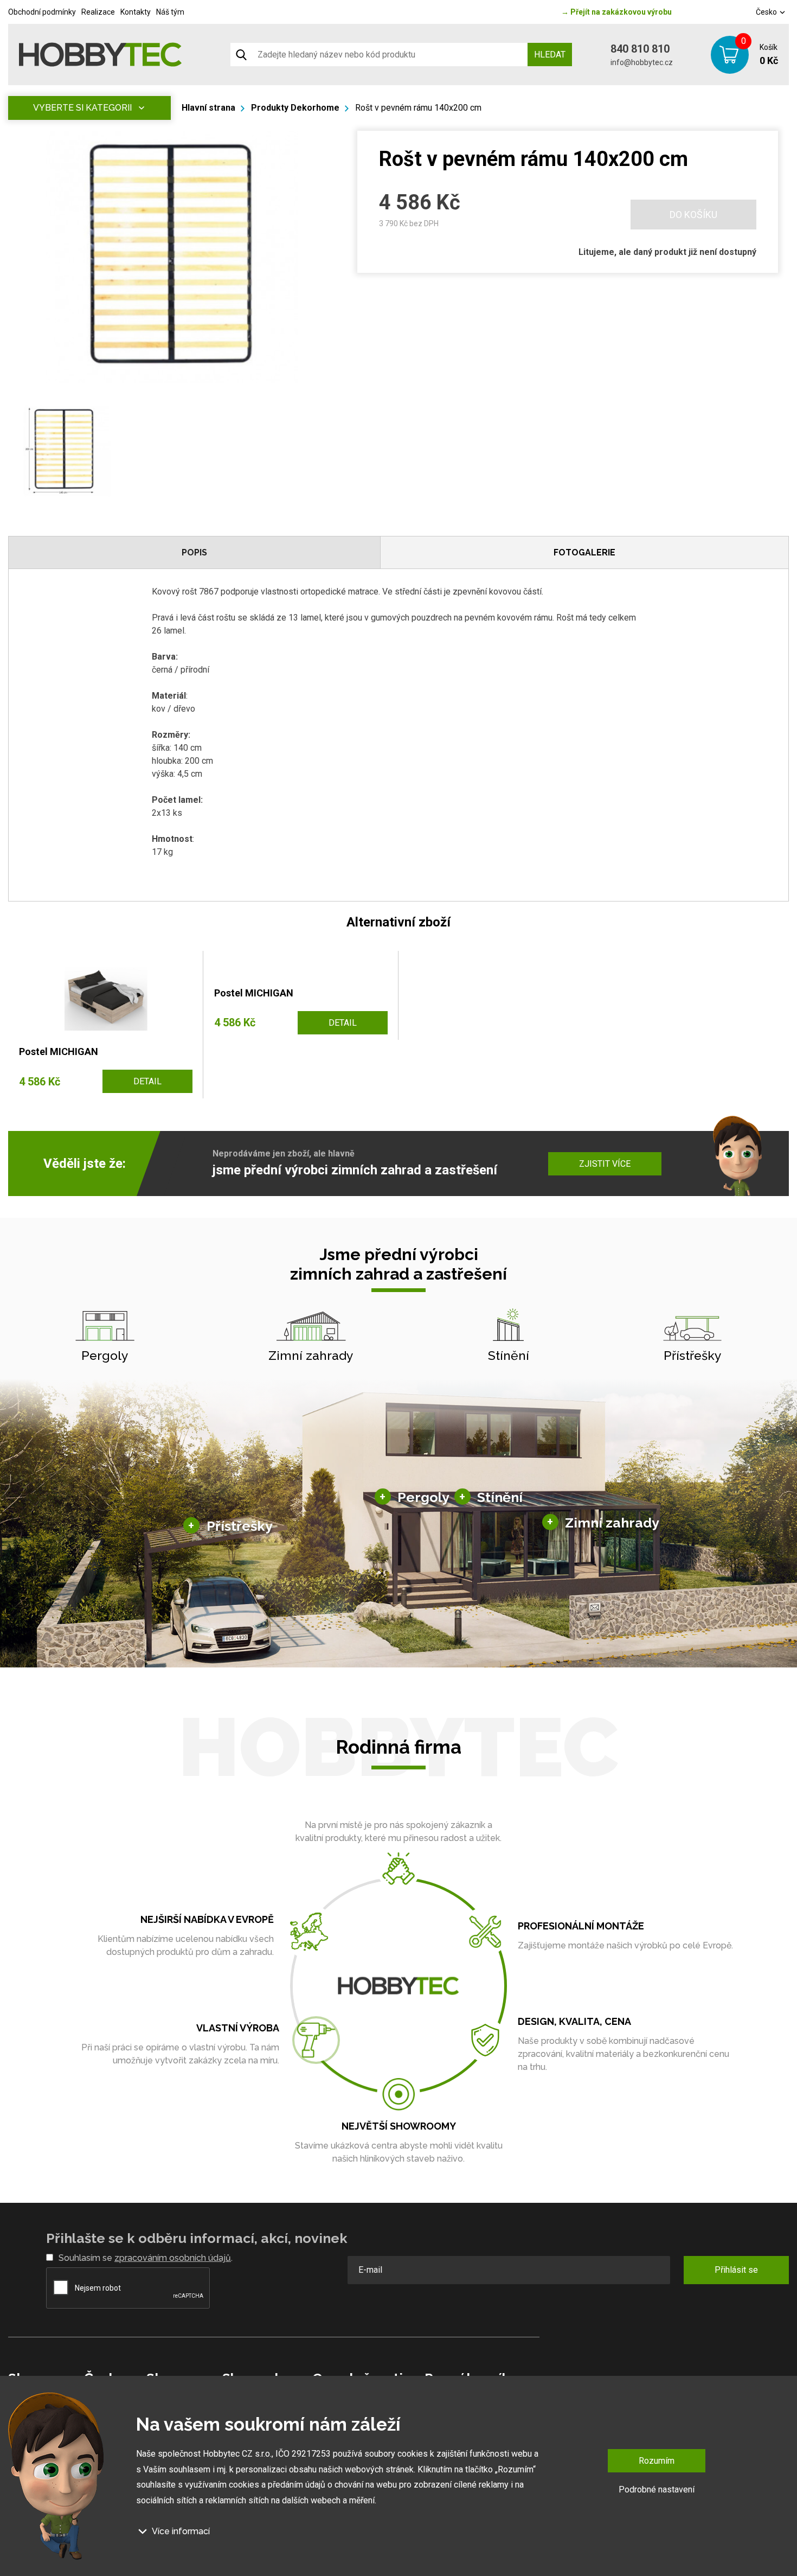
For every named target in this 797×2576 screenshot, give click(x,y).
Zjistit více (605, 1164)
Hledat (550, 55)
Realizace (98, 12)
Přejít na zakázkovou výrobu (616, 12)
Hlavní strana (208, 108)
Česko (767, 12)
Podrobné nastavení (657, 2489)
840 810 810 (640, 49)
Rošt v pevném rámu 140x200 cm (418, 108)
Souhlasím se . (146, 2258)
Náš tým (170, 12)
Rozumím (657, 2461)
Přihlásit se (736, 2270)
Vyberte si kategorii (82, 108)
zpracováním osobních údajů (173, 2258)
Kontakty (136, 12)
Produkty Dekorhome (295, 108)
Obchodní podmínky (42, 12)
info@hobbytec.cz (642, 62)
